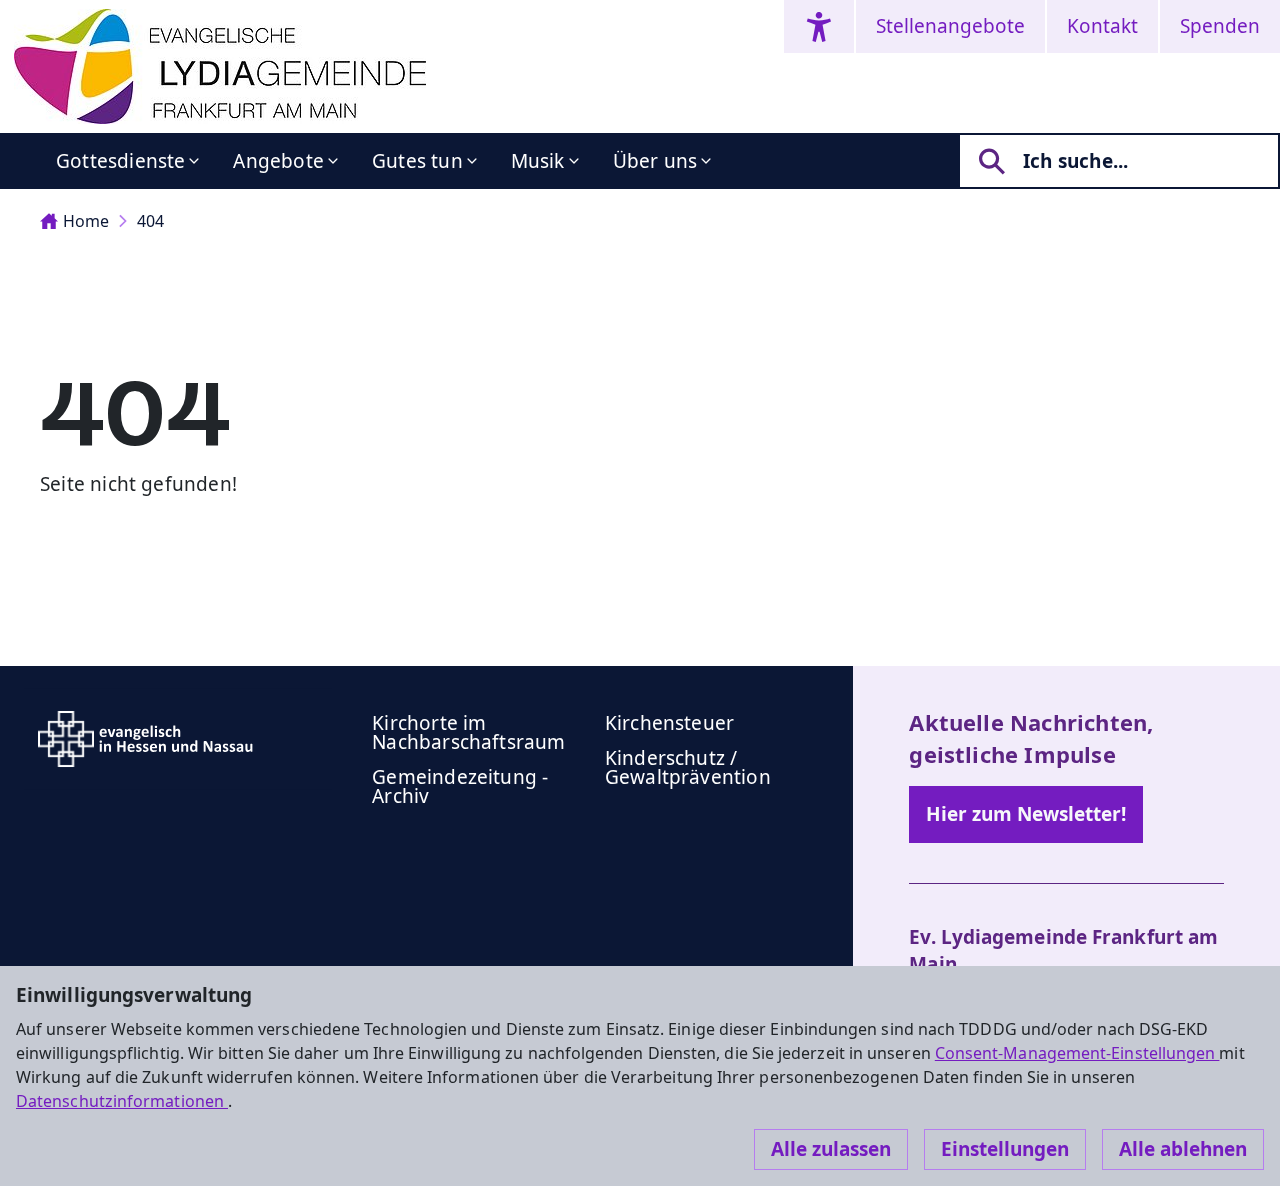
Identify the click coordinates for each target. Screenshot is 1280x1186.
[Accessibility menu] (819, 26)
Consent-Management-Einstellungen (1077, 1053)
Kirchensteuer (669, 723)
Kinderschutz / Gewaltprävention (688, 767)
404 (150, 221)
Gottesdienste (120, 161)
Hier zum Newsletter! (1026, 814)
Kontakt (1102, 26)
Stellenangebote (950, 26)
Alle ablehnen (1183, 1149)
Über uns (655, 161)
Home (86, 221)
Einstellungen (1005, 1149)
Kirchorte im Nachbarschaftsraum (468, 732)
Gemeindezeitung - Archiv (460, 786)
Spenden (1220, 26)
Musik (538, 161)
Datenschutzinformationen (122, 1101)
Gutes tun (417, 161)
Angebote (278, 161)
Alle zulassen (831, 1149)
